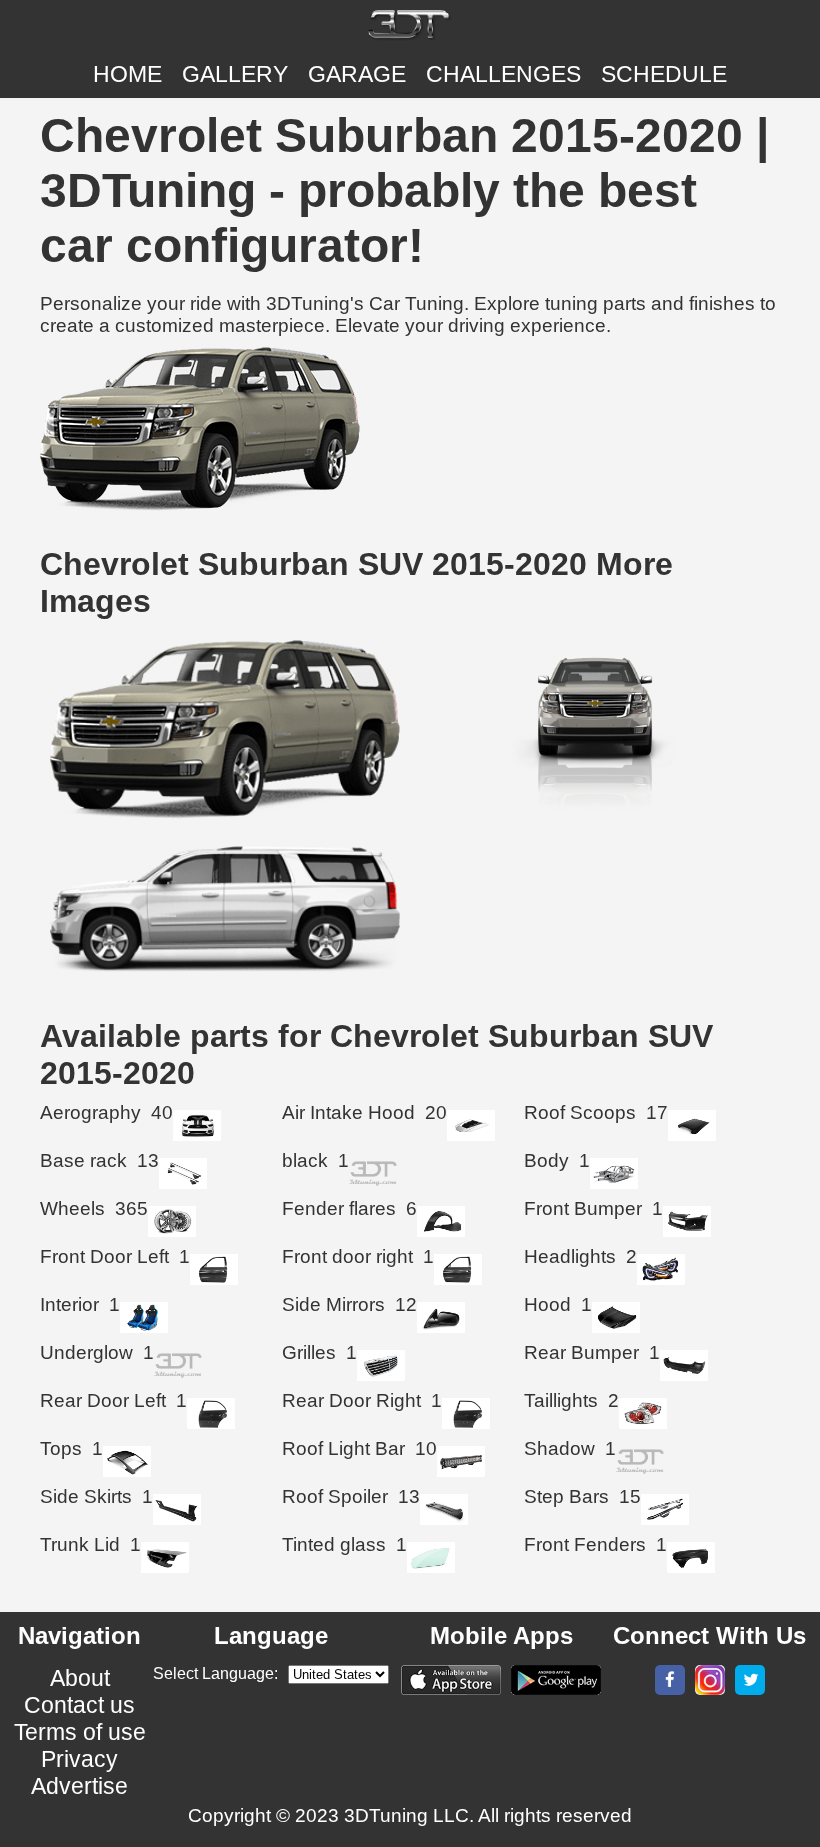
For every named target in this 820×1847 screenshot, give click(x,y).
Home (127, 74)
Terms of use (80, 1732)
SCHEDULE (664, 74)
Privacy (79, 1759)
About (80, 1678)
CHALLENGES (503, 74)
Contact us (79, 1705)
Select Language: (215, 1673)
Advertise (79, 1786)
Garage (357, 74)
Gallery (235, 74)
